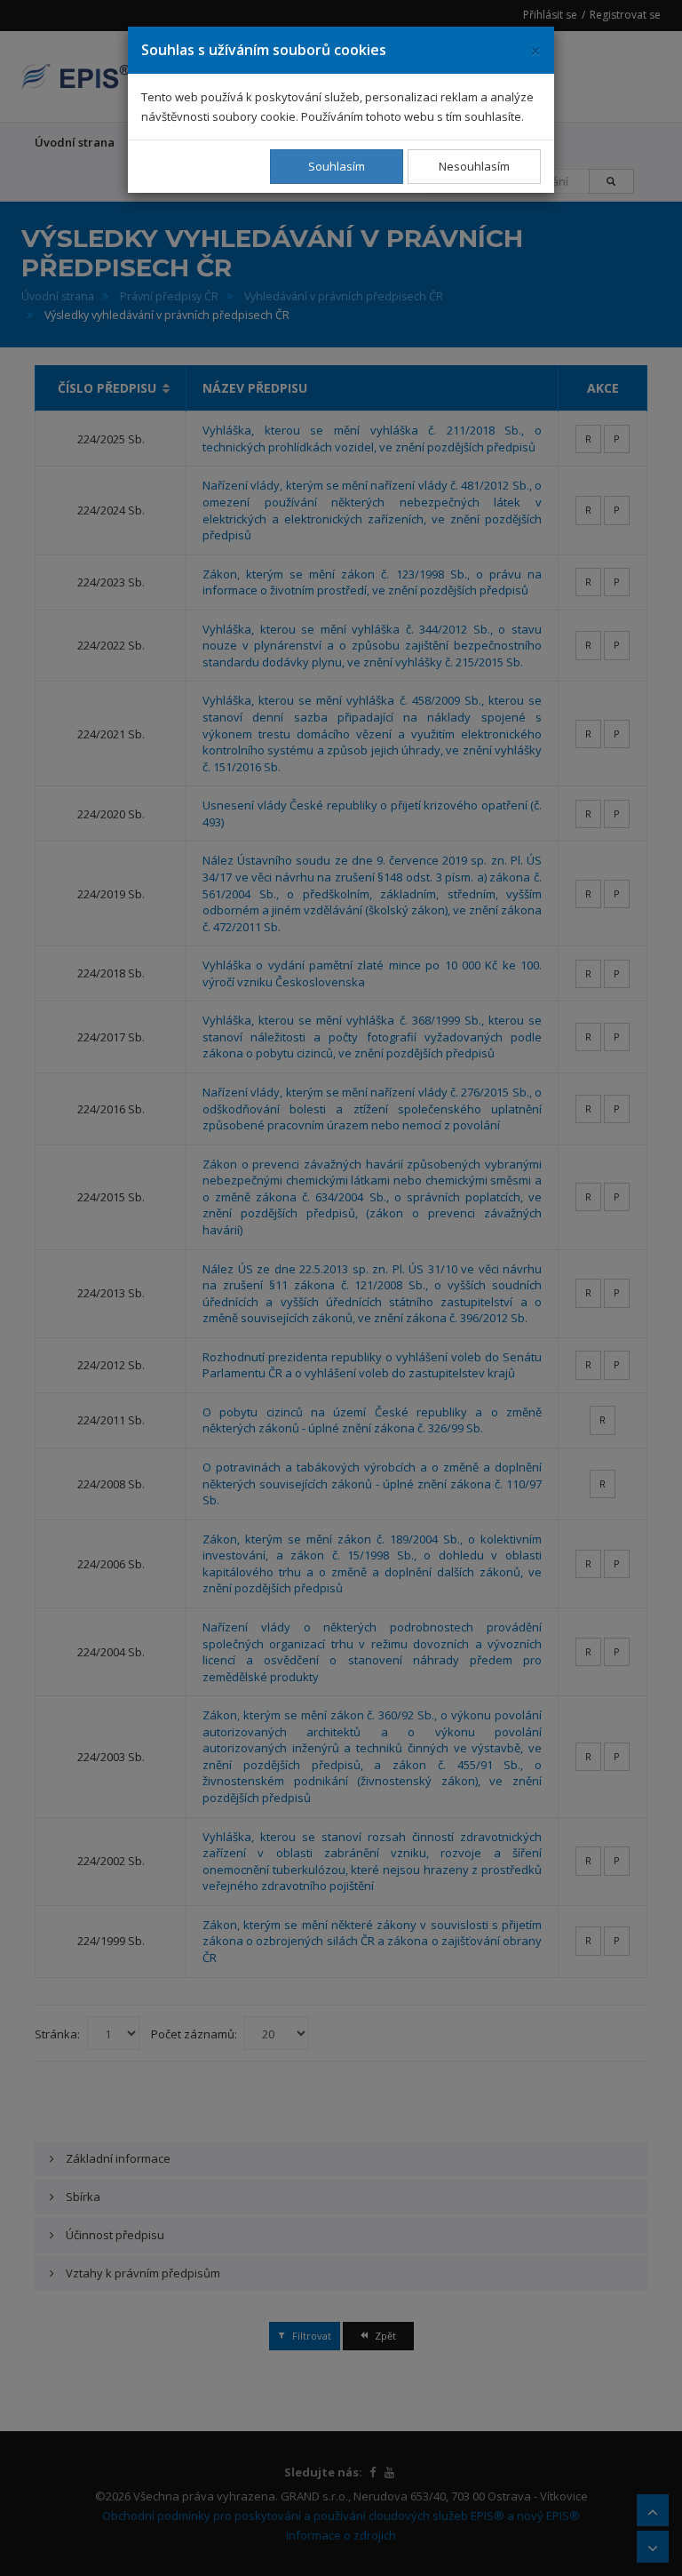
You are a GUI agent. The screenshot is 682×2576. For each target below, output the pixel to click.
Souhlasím (337, 166)
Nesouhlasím (474, 166)
